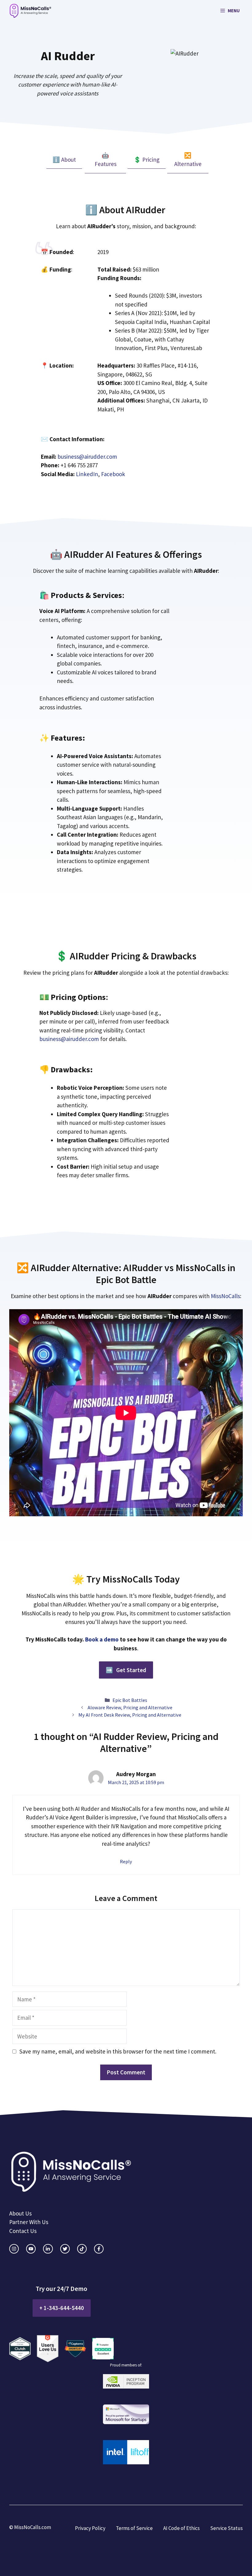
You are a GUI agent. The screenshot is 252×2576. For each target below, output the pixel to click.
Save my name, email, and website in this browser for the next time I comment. (118, 2051)
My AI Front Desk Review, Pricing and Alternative (130, 1715)
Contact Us (23, 2231)
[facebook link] (99, 2249)
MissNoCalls (225, 1296)
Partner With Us (29, 2222)
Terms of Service (134, 2528)
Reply (126, 1861)
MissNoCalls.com (33, 2527)
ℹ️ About (64, 160)
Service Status (226, 2528)
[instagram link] (14, 2249)
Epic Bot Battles (130, 1700)
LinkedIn (87, 474)
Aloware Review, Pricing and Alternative (130, 1707)
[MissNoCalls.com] (31, 11)
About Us (20, 2213)
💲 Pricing (147, 160)
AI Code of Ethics (181, 2528)
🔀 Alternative (188, 160)
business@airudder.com (87, 457)
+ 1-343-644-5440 (62, 2308)
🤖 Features (106, 160)
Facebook (113, 474)
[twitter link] (65, 2249)
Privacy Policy (90, 2528)
